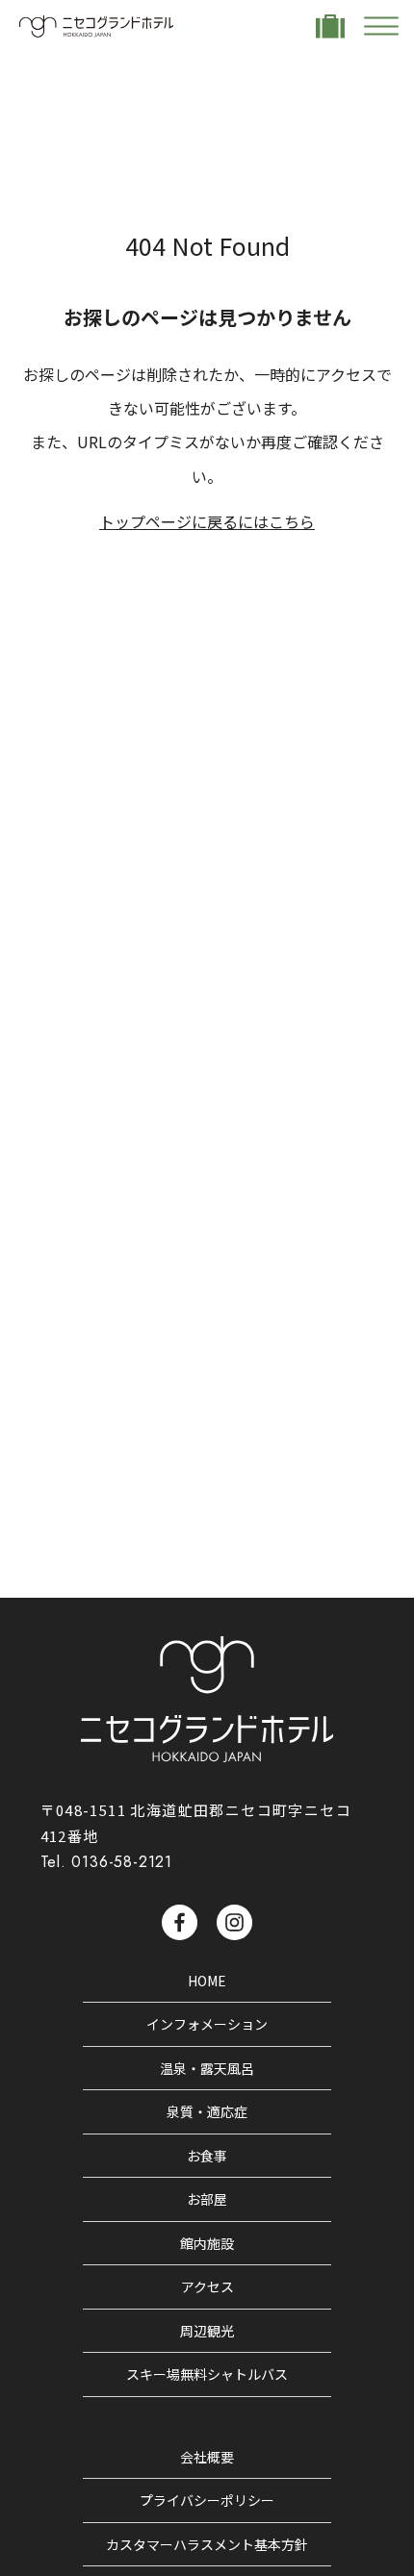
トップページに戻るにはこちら (207, 521)
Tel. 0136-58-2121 (107, 1862)
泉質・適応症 (207, 2111)
